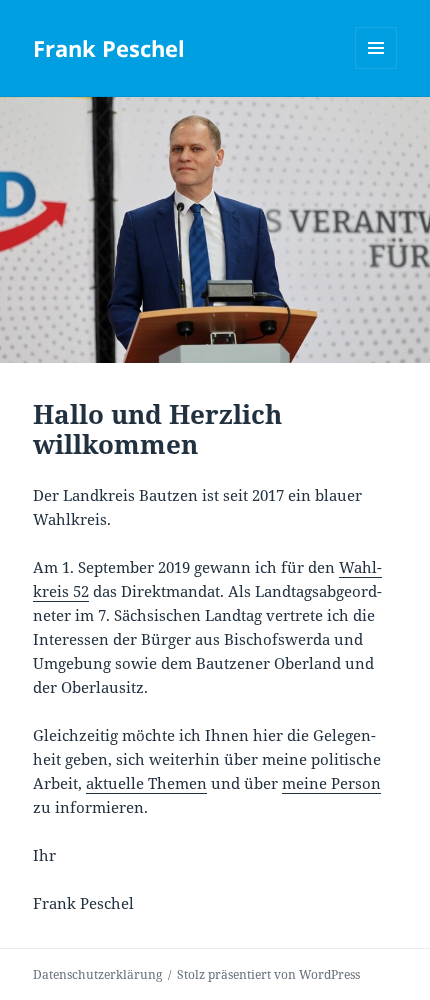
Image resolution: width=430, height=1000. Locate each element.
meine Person (331, 783)
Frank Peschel (109, 48)
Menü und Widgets (376, 68)
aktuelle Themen (146, 783)
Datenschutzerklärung (97, 974)
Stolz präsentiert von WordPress (268, 974)
